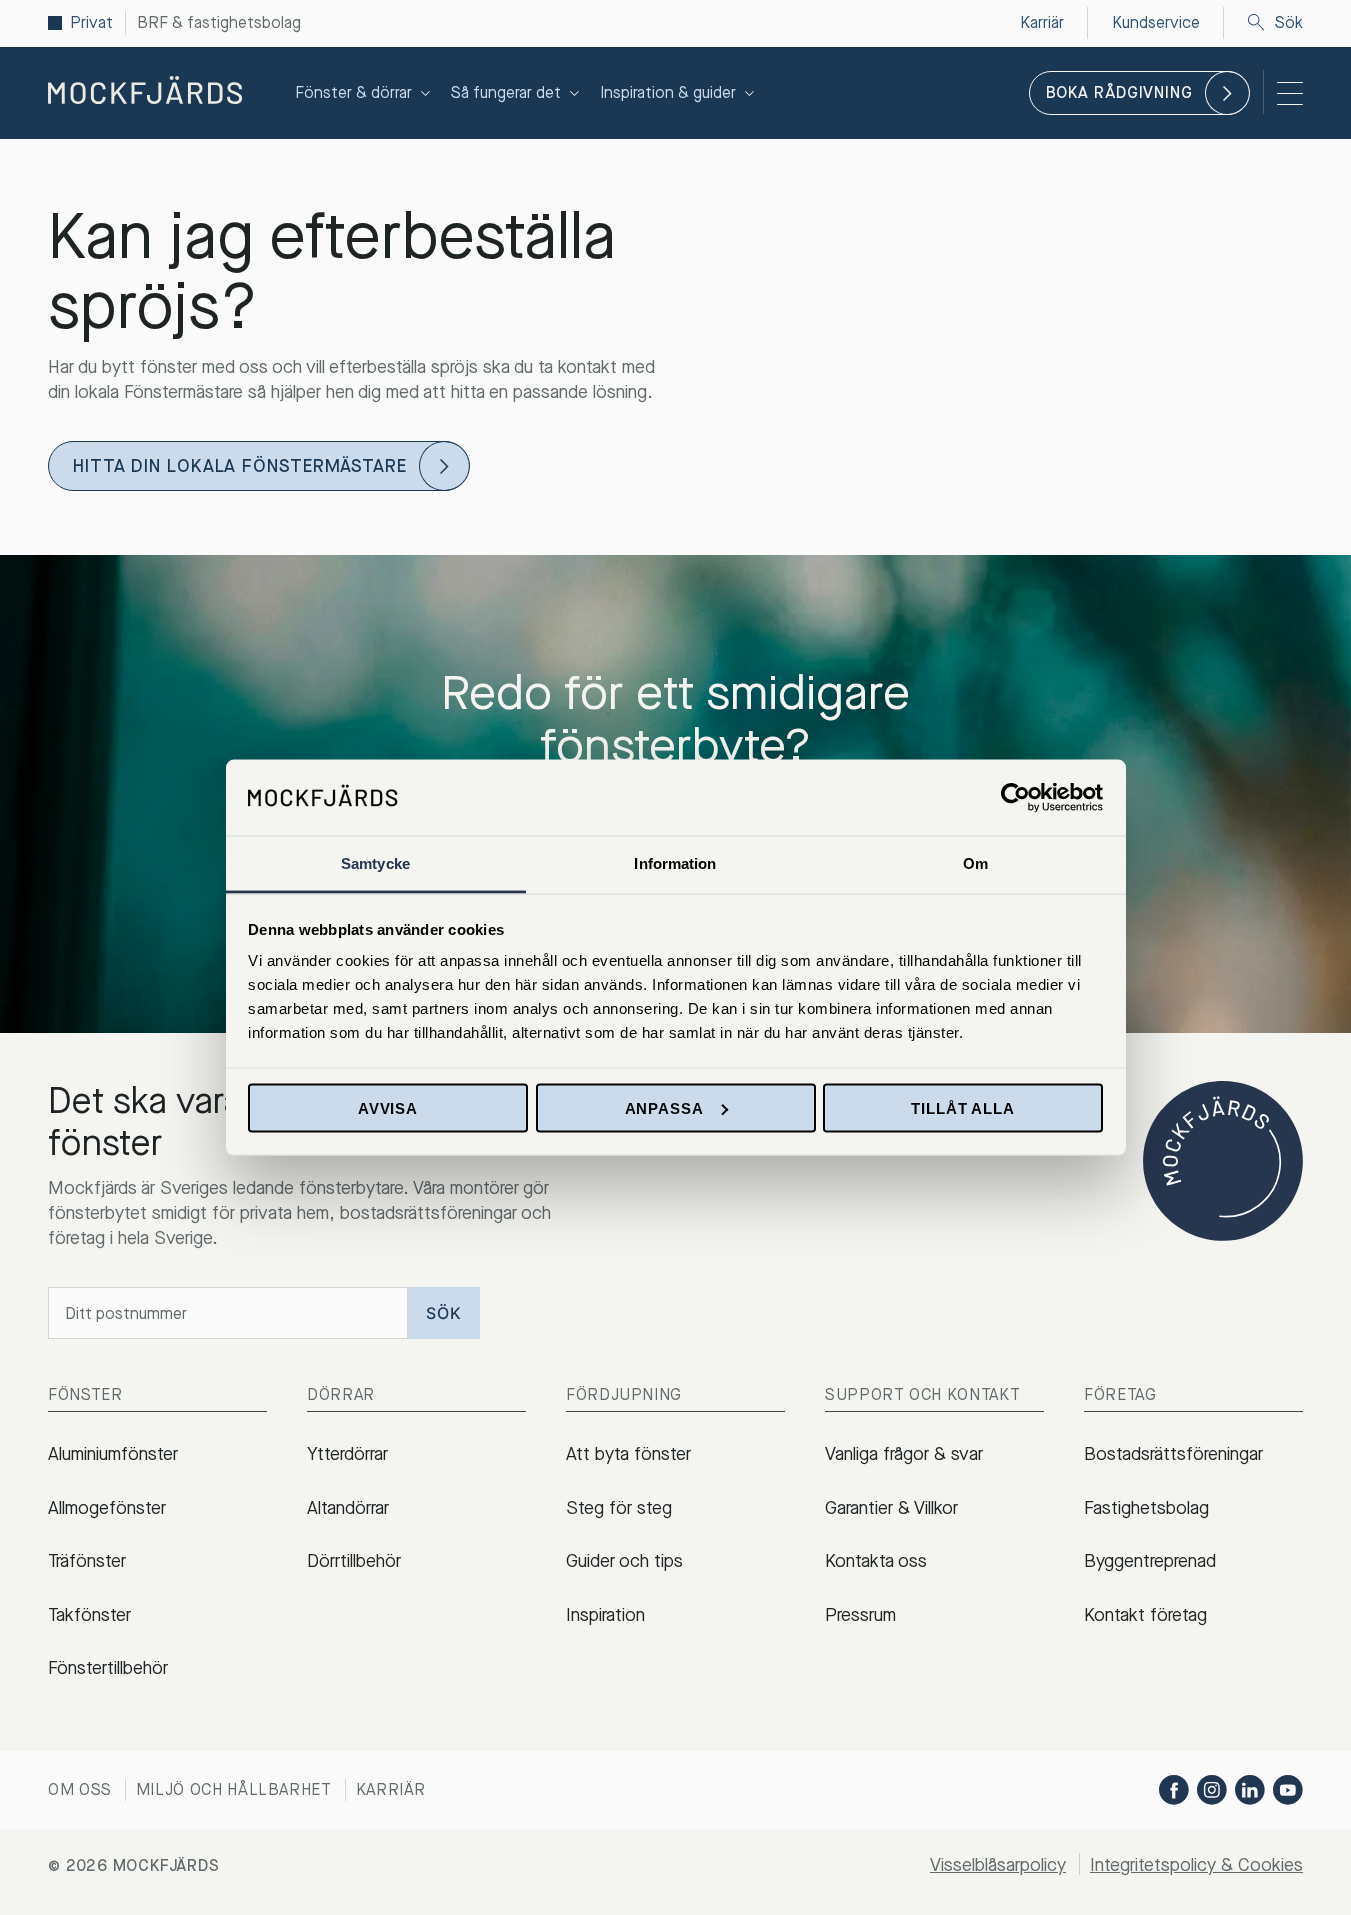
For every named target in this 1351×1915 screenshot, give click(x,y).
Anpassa (664, 1107)
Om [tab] (975, 863)
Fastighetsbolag (1146, 1508)
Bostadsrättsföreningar (1173, 1454)
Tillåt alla (963, 1107)
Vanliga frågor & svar (904, 1454)
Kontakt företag (1145, 1615)
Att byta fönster (628, 1454)
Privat (91, 23)
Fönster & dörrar (353, 92)
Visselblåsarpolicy (998, 1865)
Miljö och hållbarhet (234, 1789)
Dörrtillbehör (354, 1561)
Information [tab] (675, 863)
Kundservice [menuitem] (1156, 22)
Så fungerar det (506, 92)
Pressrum (860, 1615)
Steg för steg (619, 1508)
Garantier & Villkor (891, 1508)
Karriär (391, 1789)
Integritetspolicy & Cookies (1196, 1865)
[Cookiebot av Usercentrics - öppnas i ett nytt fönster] (1015, 797)
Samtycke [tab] (375, 863)
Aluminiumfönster (113, 1454)
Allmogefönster (107, 1508)
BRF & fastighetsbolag (219, 23)
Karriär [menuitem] (1042, 22)
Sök (1289, 23)
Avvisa (388, 1107)
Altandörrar (348, 1508)
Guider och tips (624, 1561)
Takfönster (89, 1615)
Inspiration (605, 1615)
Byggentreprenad (1150, 1561)
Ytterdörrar (347, 1454)
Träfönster (87, 1561)
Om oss (80, 1789)
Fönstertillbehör (108, 1668)
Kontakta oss (876, 1561)
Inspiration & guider (668, 92)
